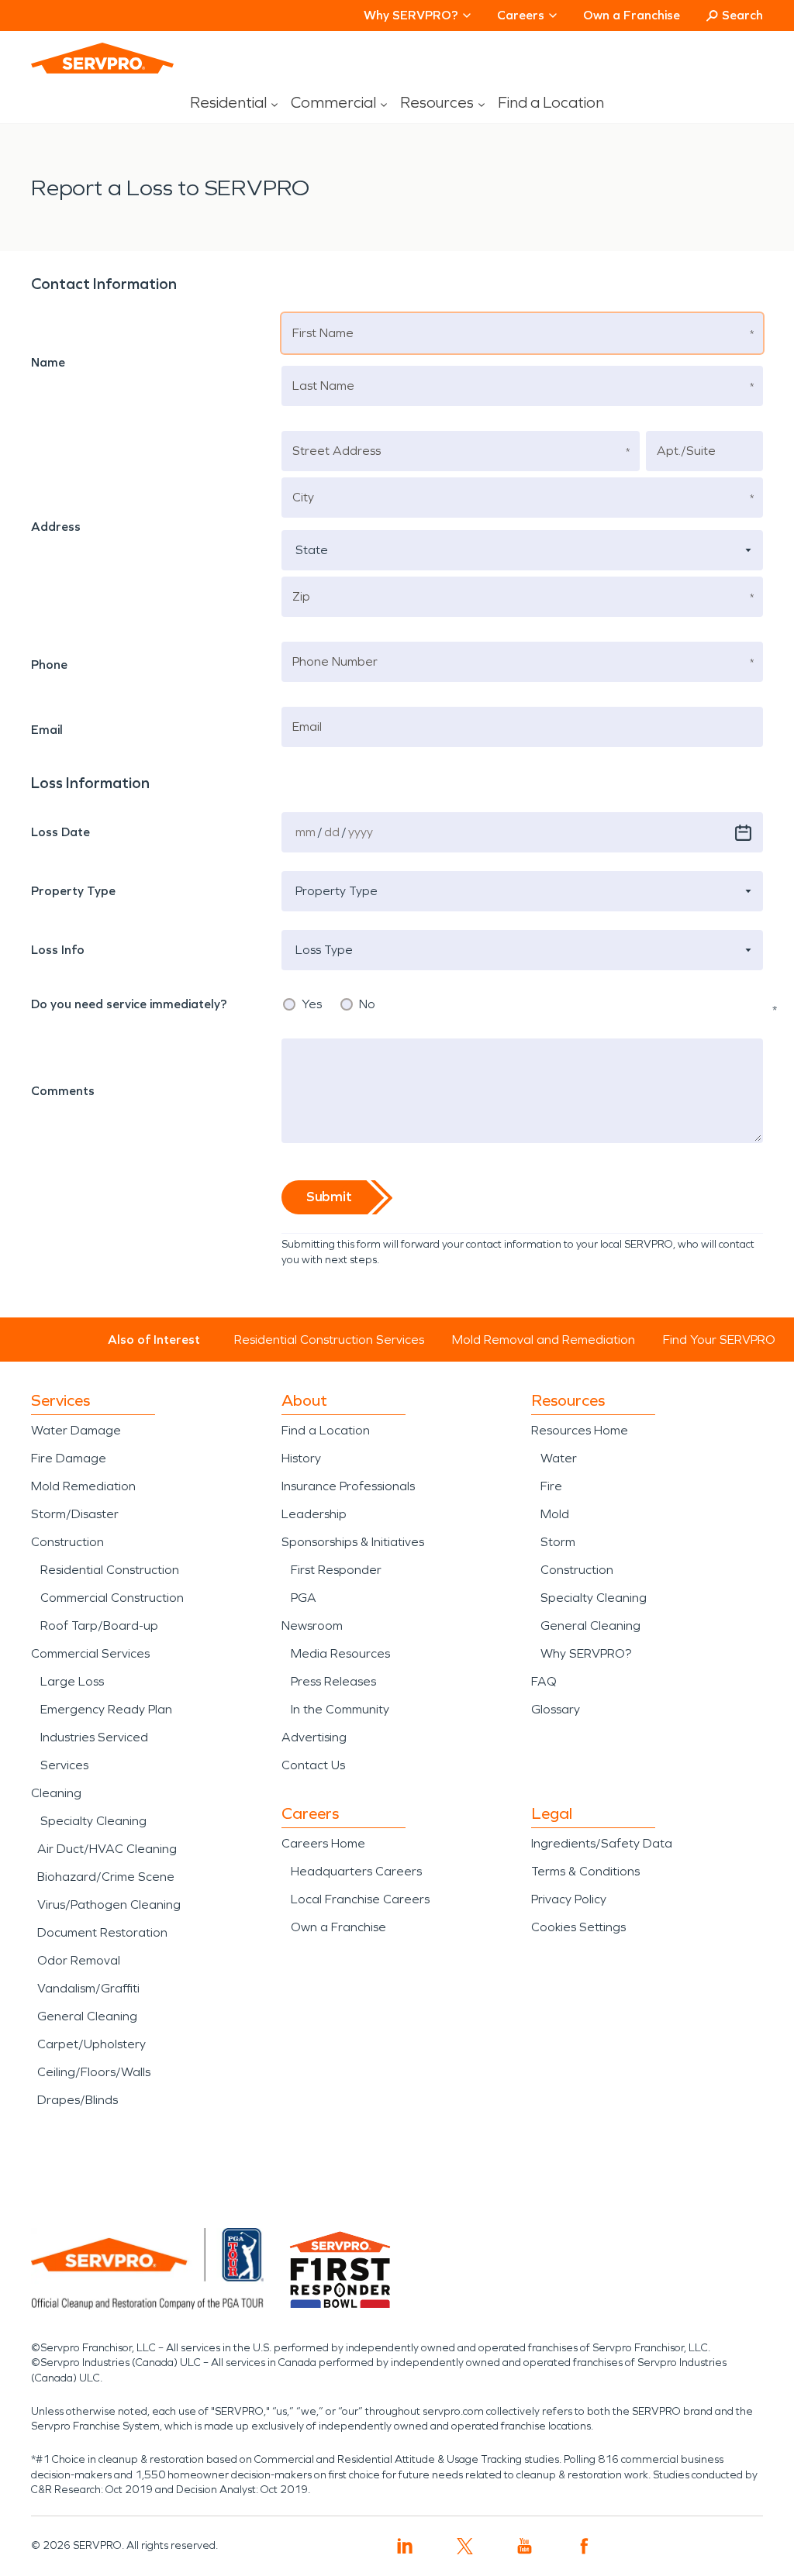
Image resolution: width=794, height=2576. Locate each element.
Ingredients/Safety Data (602, 1843)
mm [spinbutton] (306, 832)
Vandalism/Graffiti (88, 1988)
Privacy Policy (569, 1899)
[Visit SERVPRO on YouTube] (525, 2546)
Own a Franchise (632, 15)
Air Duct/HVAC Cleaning (107, 1849)
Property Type (330, 873)
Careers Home (323, 1843)
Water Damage (76, 1430)
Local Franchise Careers (360, 1899)
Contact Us (313, 1765)
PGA (304, 1598)
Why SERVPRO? (586, 1653)
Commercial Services (90, 1653)
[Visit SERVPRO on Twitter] (465, 2546)
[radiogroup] (522, 1004)
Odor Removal (79, 1960)
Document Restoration (102, 1932)
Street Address (331, 433)
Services (64, 1765)
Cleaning (56, 1793)
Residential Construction (110, 1570)
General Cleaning (87, 2016)
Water (559, 1458)
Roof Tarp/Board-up (99, 1625)
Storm (558, 1542)
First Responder (336, 1570)
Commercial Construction (112, 1598)
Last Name (321, 368)
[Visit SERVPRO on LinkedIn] (405, 2546)
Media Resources (340, 1653)
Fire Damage (69, 1458)
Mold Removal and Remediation (544, 1340)
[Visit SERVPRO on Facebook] (584, 2546)
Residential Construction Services (329, 1340)
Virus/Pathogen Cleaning (109, 1904)
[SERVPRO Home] (102, 58)
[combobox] (522, 550)
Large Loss (72, 1681)
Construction (67, 1542)
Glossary (556, 1709)
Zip (302, 579)
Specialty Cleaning (93, 1821)
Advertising (314, 1737)
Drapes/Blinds (78, 2100)
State (307, 532)
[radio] (289, 1004)
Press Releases (333, 1681)
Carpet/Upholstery (91, 2044)
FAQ (544, 1681)
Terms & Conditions (585, 1871)
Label (58, 814)
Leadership (314, 1514)
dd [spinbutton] (332, 832)
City (303, 479)
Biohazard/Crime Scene (106, 1877)
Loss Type (319, 932)
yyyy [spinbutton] (361, 832)
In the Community (340, 1709)
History (301, 1458)
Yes (312, 1004)
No (367, 1004)
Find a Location (551, 102)
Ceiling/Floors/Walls (94, 2072)
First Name (321, 315)
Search (742, 15)
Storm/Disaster (75, 1514)
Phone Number (332, 644)
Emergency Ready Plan (106, 1709)
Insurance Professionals (348, 1486)
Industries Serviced (94, 1737)
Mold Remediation (83, 1486)
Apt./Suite (684, 433)
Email (307, 709)
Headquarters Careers (356, 1871)
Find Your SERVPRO (719, 1340)
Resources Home (580, 1430)
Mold (555, 1514)
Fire (551, 1486)
